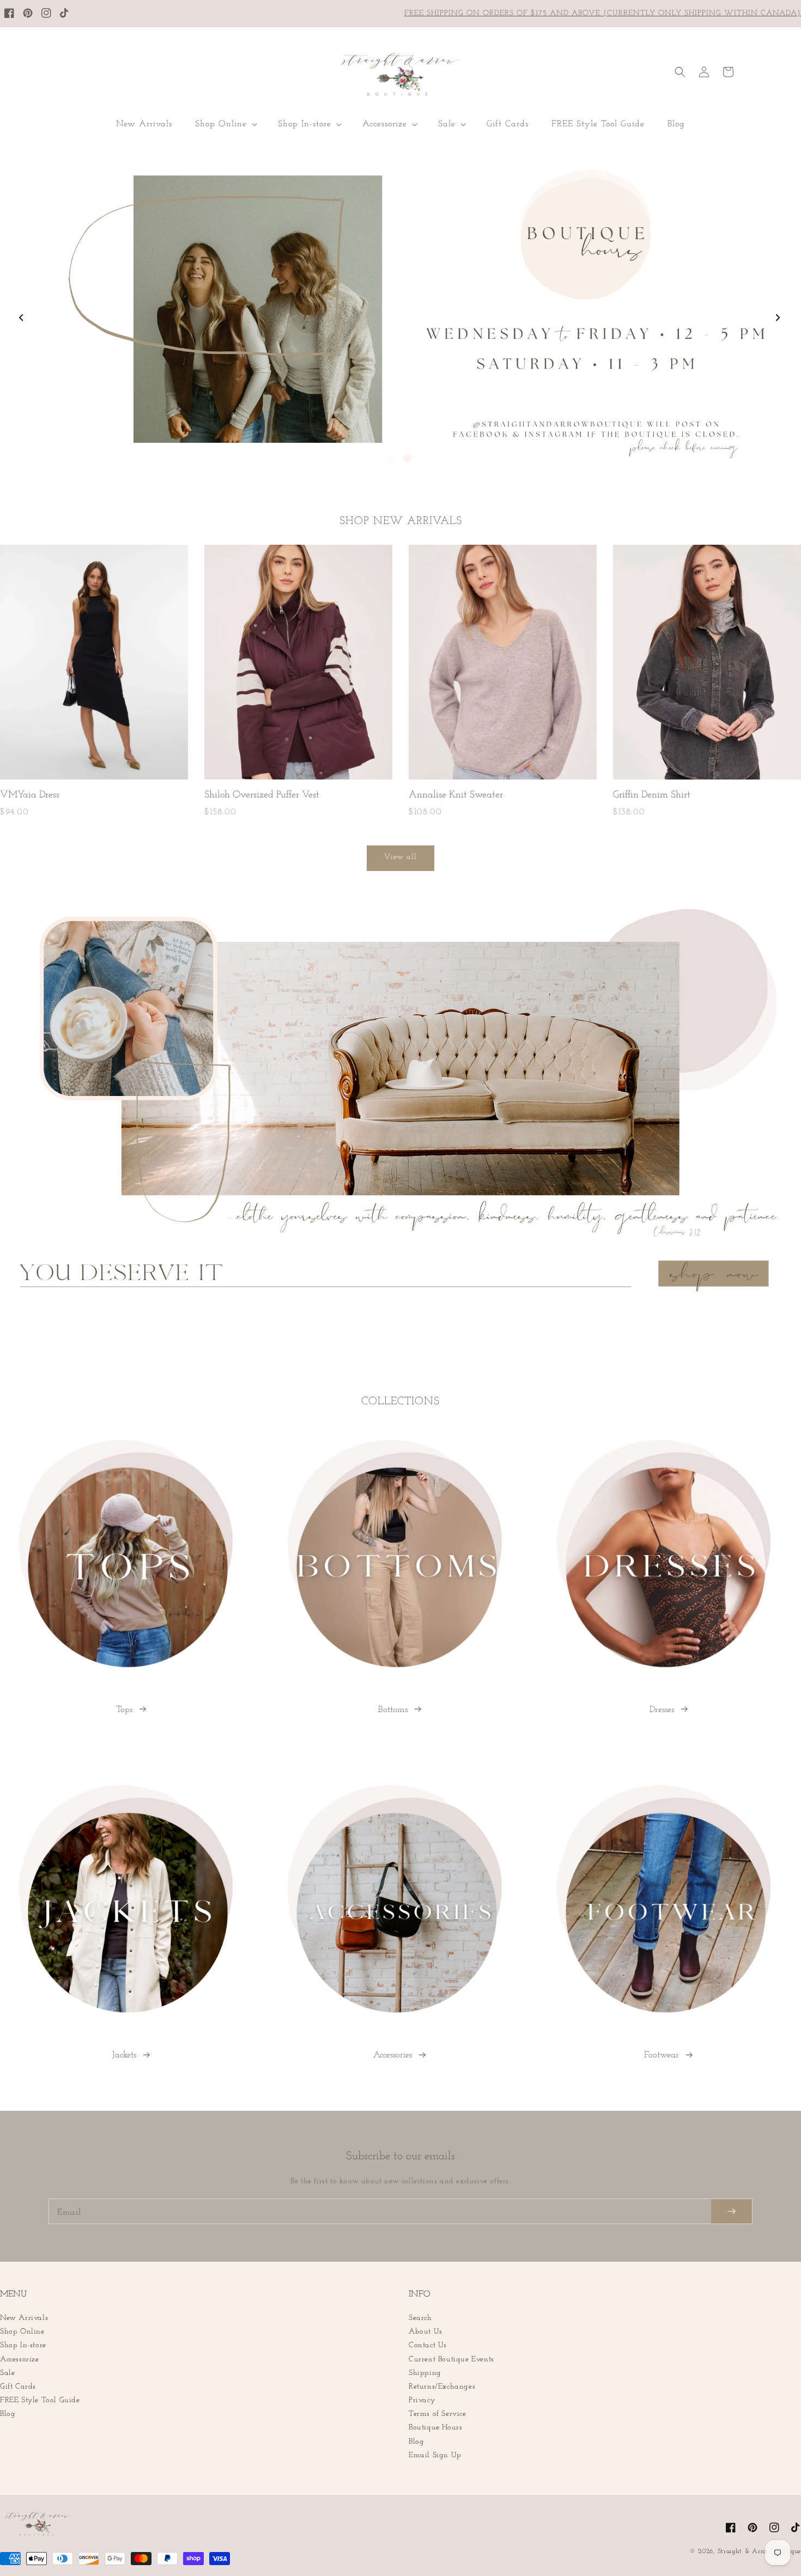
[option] (400, 309)
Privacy (422, 2400)
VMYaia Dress (30, 795)
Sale (7, 2373)
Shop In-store (23, 2345)
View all (400, 857)
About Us (426, 2332)
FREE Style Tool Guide (40, 2400)
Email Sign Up (435, 2455)
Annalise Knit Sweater (456, 795)
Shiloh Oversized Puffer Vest (262, 795)
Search (420, 2318)
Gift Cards (18, 2387)
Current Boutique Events (451, 2359)
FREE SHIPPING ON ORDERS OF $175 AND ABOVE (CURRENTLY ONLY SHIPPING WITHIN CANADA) (603, 13)
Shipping (425, 2373)
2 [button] (407, 458)
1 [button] (391, 458)
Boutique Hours (435, 2428)
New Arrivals (24, 2318)
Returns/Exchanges (442, 2387)
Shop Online (22, 2332)
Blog (8, 2414)
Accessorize (20, 2359)
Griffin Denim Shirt (652, 795)
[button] (225, 124)
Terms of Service (438, 2414)
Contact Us (428, 2345)
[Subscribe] (732, 2211)
